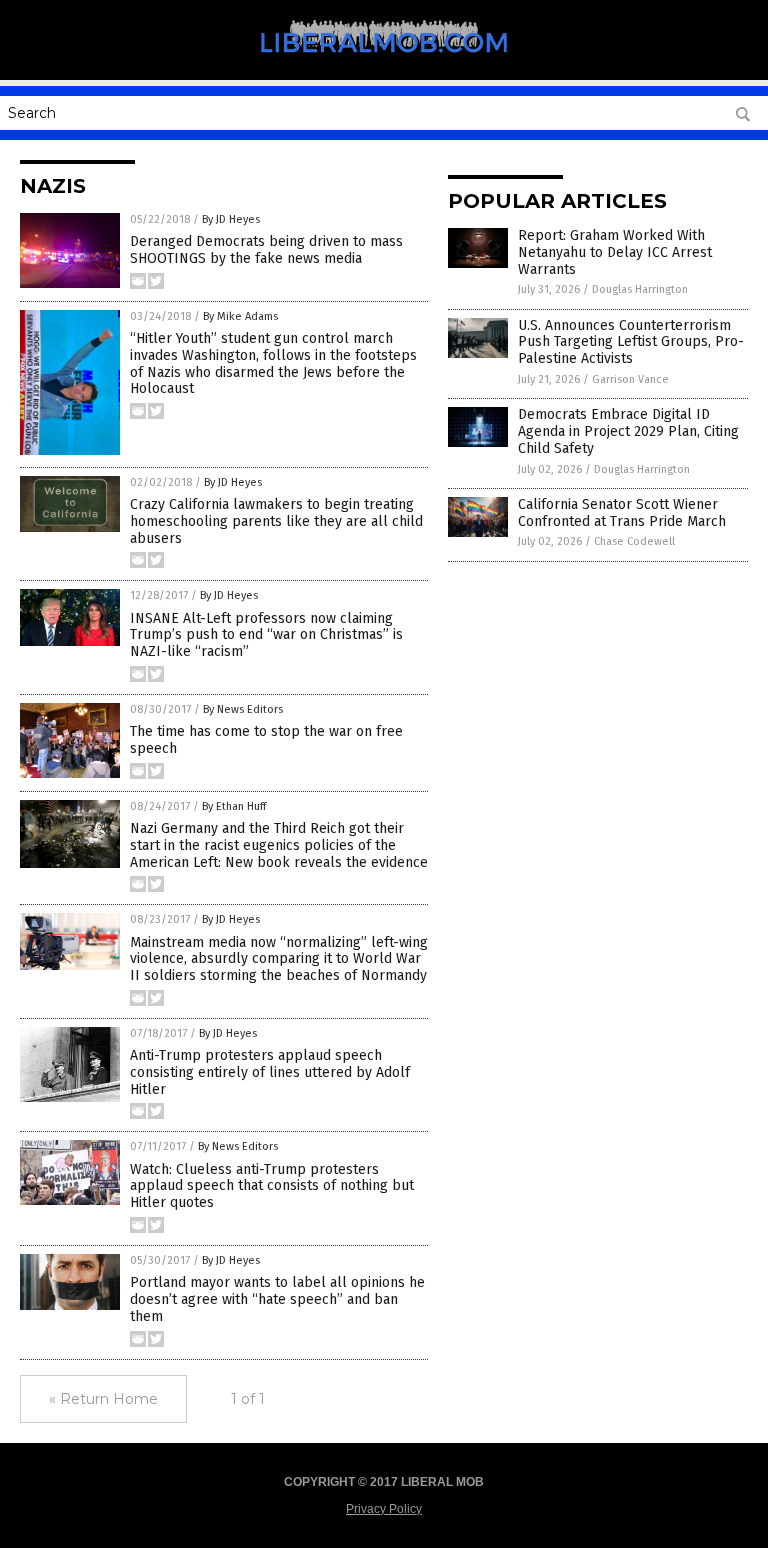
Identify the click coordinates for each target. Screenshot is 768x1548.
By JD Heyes (231, 219)
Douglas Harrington (640, 289)
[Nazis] (384, 66)
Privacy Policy (384, 1509)
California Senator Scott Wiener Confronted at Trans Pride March (622, 513)
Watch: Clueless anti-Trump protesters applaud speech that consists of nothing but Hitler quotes (272, 1186)
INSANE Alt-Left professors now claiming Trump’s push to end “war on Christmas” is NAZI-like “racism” (266, 635)
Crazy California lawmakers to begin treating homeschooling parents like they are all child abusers (276, 521)
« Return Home (103, 1399)
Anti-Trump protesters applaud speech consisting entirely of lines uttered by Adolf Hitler (270, 1072)
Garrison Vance (630, 379)
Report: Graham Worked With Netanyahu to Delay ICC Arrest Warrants (615, 252)
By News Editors (243, 709)
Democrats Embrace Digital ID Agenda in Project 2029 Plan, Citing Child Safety (628, 431)
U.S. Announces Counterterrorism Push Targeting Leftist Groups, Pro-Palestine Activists (631, 342)
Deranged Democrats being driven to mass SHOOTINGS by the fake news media (266, 250)
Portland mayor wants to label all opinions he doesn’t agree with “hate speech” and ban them (277, 1299)
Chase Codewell (634, 541)
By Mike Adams (240, 316)
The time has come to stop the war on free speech (266, 740)
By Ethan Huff (234, 806)
